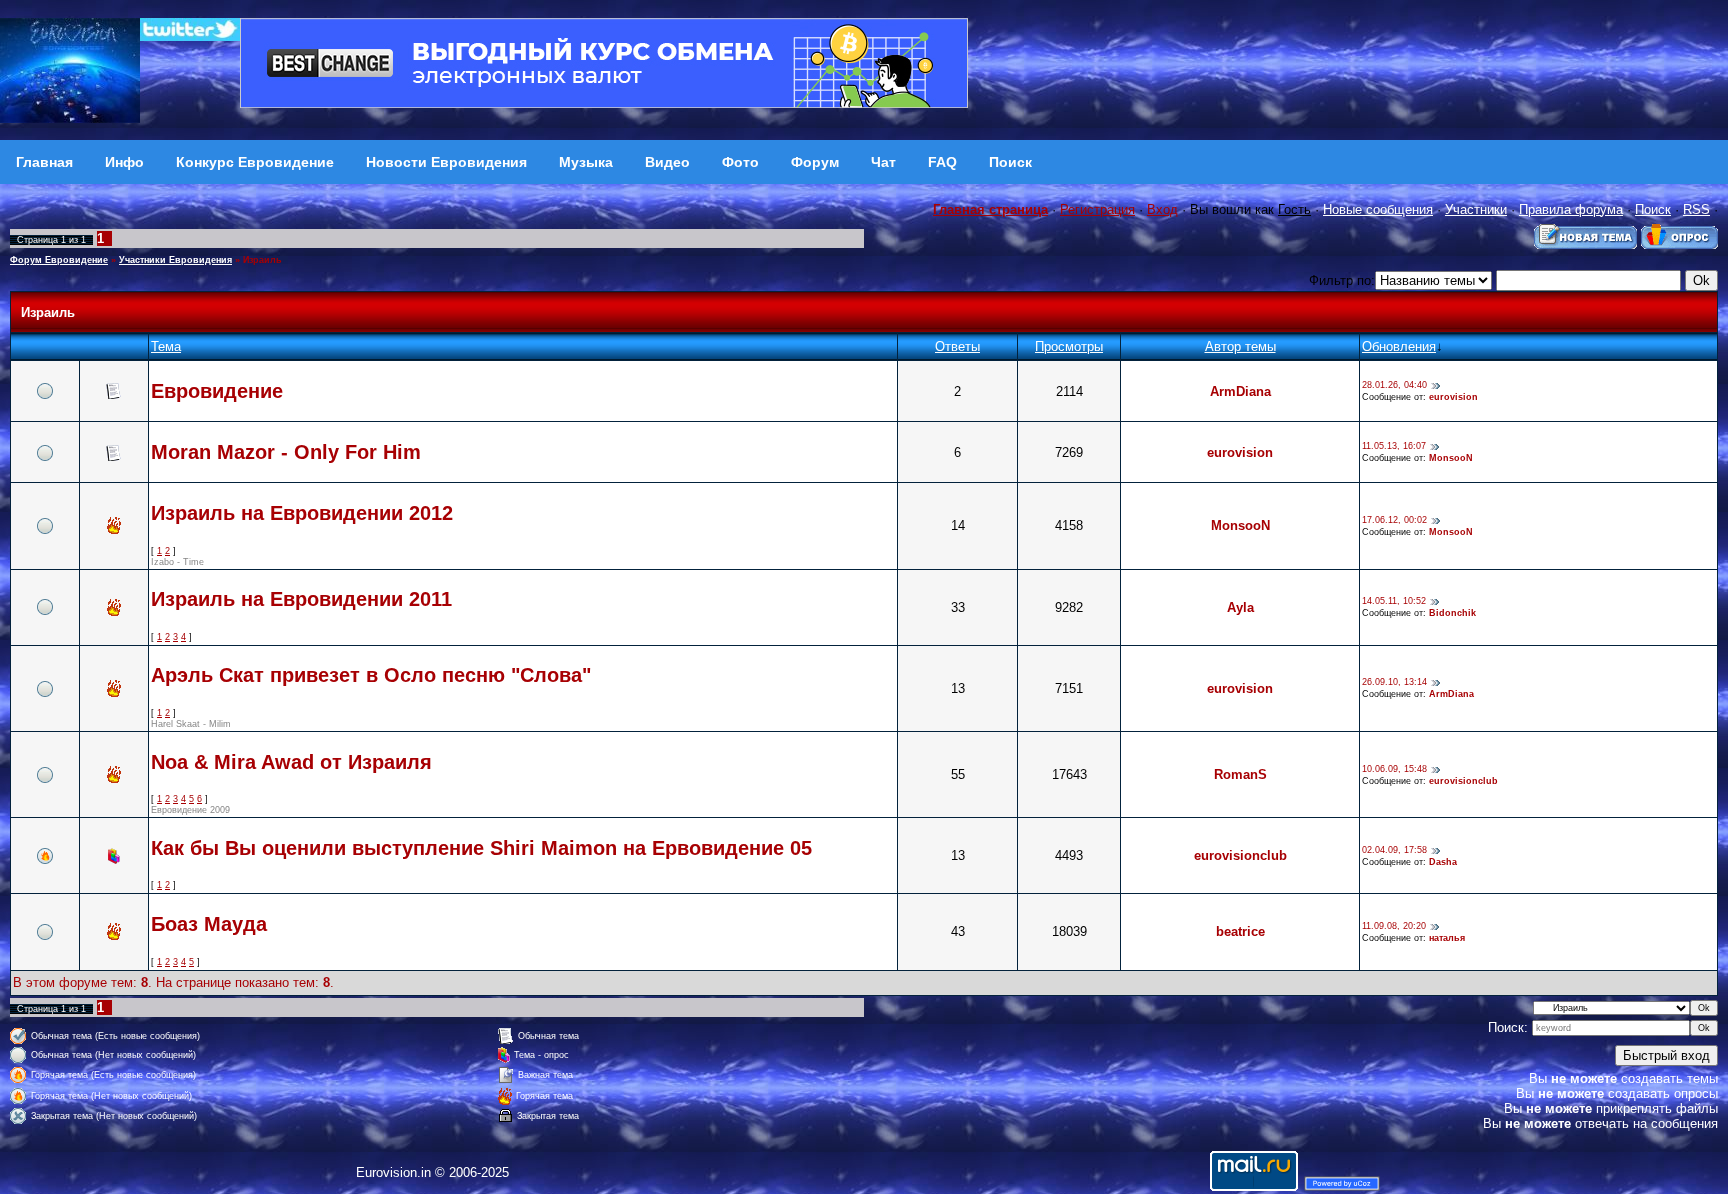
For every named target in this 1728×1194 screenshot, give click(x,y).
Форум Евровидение (59, 260)
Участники (1476, 209)
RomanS (1240, 774)
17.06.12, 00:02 (1394, 520)
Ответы (957, 346)
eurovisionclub (1463, 781)
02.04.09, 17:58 (1394, 850)
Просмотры (1069, 346)
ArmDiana (1240, 391)
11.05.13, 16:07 (1394, 447)
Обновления (1399, 346)
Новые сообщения (1378, 209)
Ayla (1240, 607)
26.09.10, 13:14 (1394, 683)
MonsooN (1451, 458)
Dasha (1443, 862)
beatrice (1240, 931)
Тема (166, 346)
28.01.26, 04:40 (1394, 386)
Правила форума (1571, 209)
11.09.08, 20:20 (1394, 926)
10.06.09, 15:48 (1394, 769)
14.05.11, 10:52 (1394, 602)
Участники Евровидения (175, 260)
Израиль (262, 260)
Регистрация (1097, 209)
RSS (1696, 209)
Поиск (1653, 209)
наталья (1447, 938)
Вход (1162, 209)
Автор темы (1240, 346)
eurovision (1453, 397)
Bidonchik (1452, 613)
